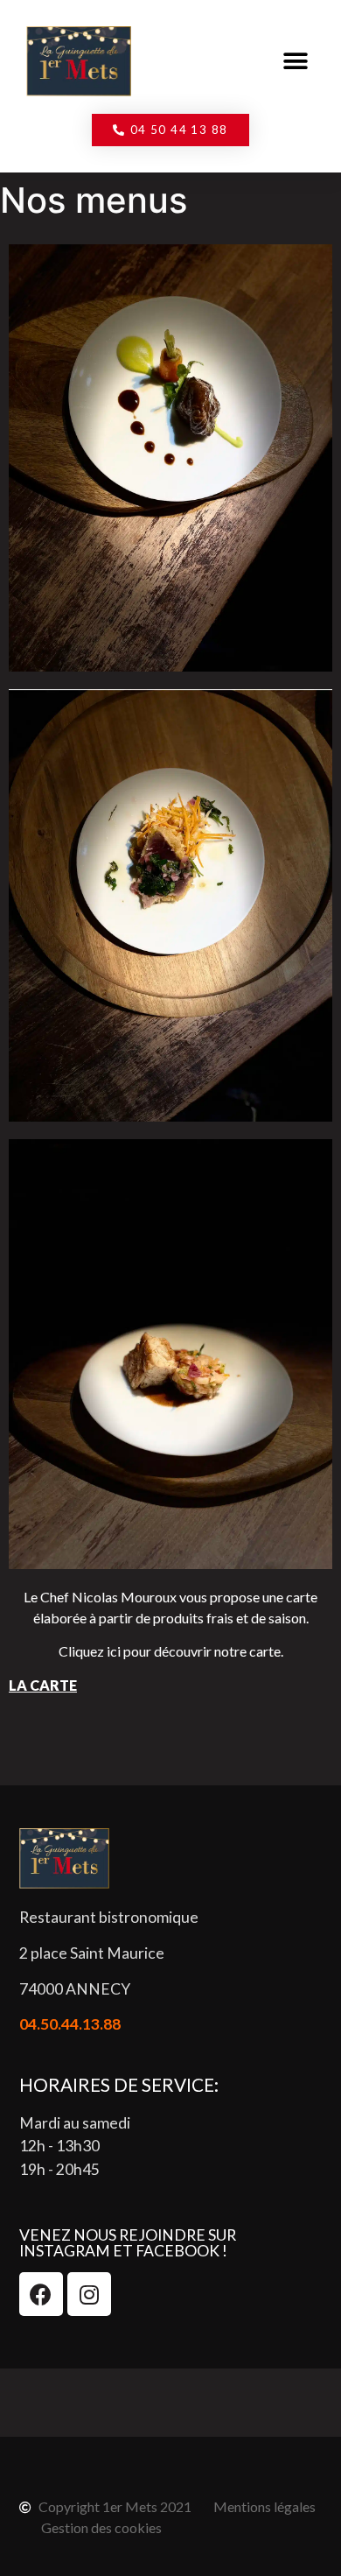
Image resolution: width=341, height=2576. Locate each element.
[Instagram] (89, 2294)
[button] (295, 62)
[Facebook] (41, 2294)
